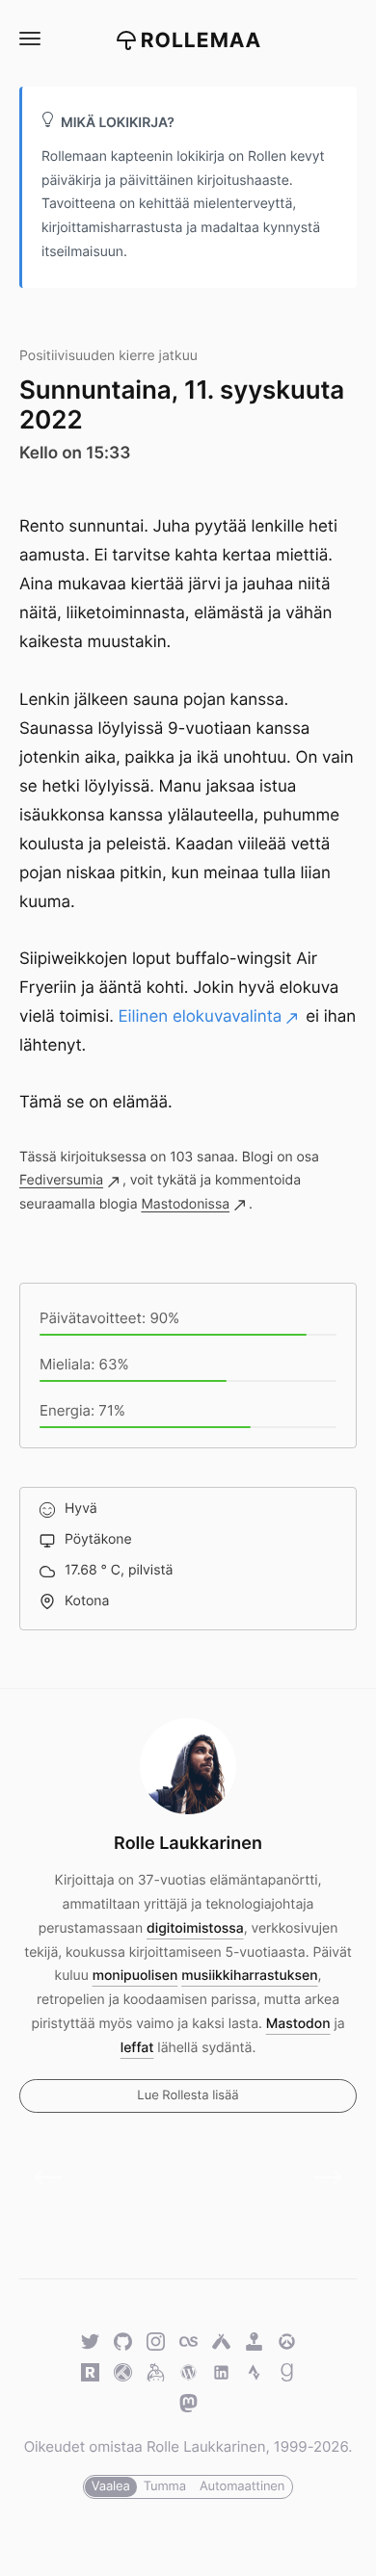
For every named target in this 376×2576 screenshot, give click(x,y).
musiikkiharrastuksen (249, 1976)
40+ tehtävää (321, 2177)
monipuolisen (135, 1976)
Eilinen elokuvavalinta (201, 1017)
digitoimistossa (195, 1928)
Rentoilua (55, 2177)
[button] (29, 39)
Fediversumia (61, 1180)
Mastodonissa (185, 1204)
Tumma (165, 2486)
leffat (137, 2048)
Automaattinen (242, 2486)
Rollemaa (201, 41)
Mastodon (298, 2024)
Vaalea (111, 2486)
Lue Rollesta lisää (188, 2095)
